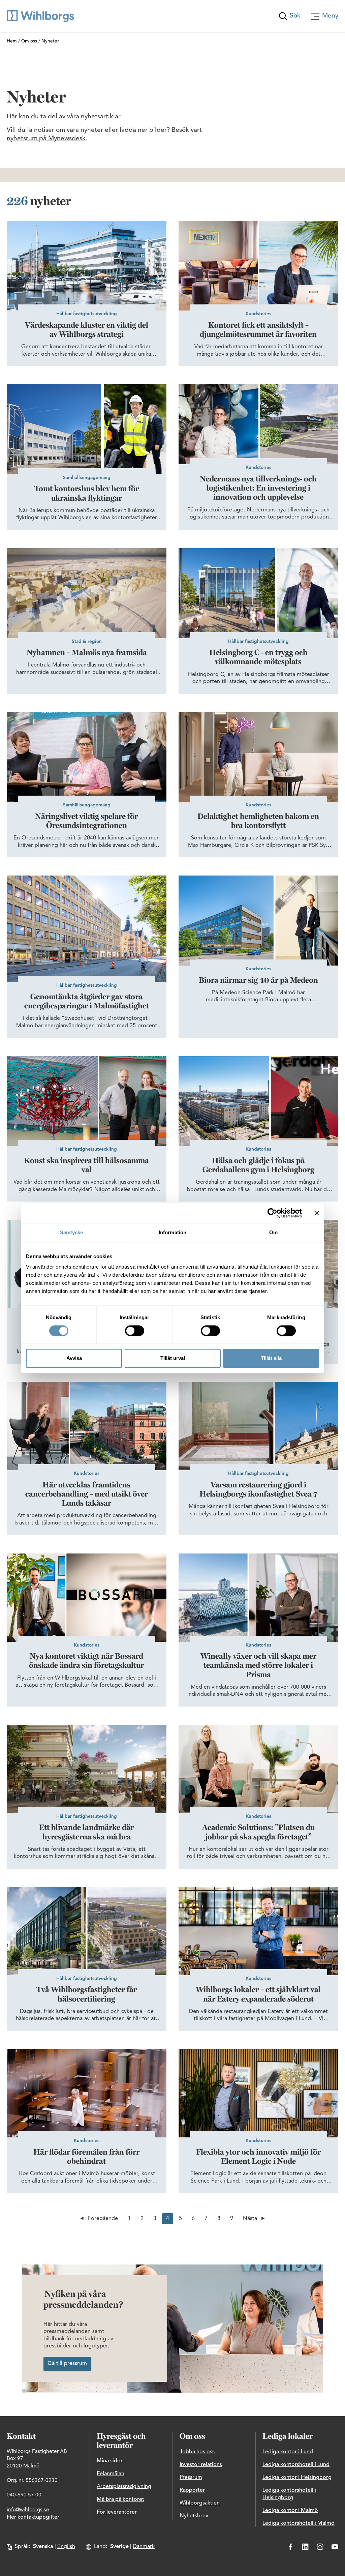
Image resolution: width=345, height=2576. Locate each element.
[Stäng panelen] (317, 1213)
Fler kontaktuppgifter (33, 2517)
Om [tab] (273, 1232)
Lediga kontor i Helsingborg (297, 2478)
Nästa (250, 2219)
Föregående (103, 2219)
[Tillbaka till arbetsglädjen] (40, 16)
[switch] (135, 1331)
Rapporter (192, 2490)
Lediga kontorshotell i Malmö (299, 2523)
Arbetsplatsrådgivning (124, 2487)
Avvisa (74, 1358)
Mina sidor (110, 2461)
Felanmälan (111, 2474)
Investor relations (201, 2465)
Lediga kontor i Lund (288, 2452)
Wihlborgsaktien (200, 2503)
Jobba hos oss (197, 2452)
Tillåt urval (173, 1358)
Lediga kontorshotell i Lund (296, 2465)
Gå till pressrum (67, 2364)
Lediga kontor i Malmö (290, 2511)
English (66, 2547)
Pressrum (191, 2478)
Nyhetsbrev (194, 2516)
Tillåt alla (271, 1358)
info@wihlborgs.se (28, 2510)
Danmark (144, 2547)
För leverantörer (117, 2512)
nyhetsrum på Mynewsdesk (46, 139)
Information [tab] (172, 1232)
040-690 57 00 (24, 2495)
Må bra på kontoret (120, 2499)
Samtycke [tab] (72, 1232)
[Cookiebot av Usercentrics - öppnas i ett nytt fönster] (272, 1213)
